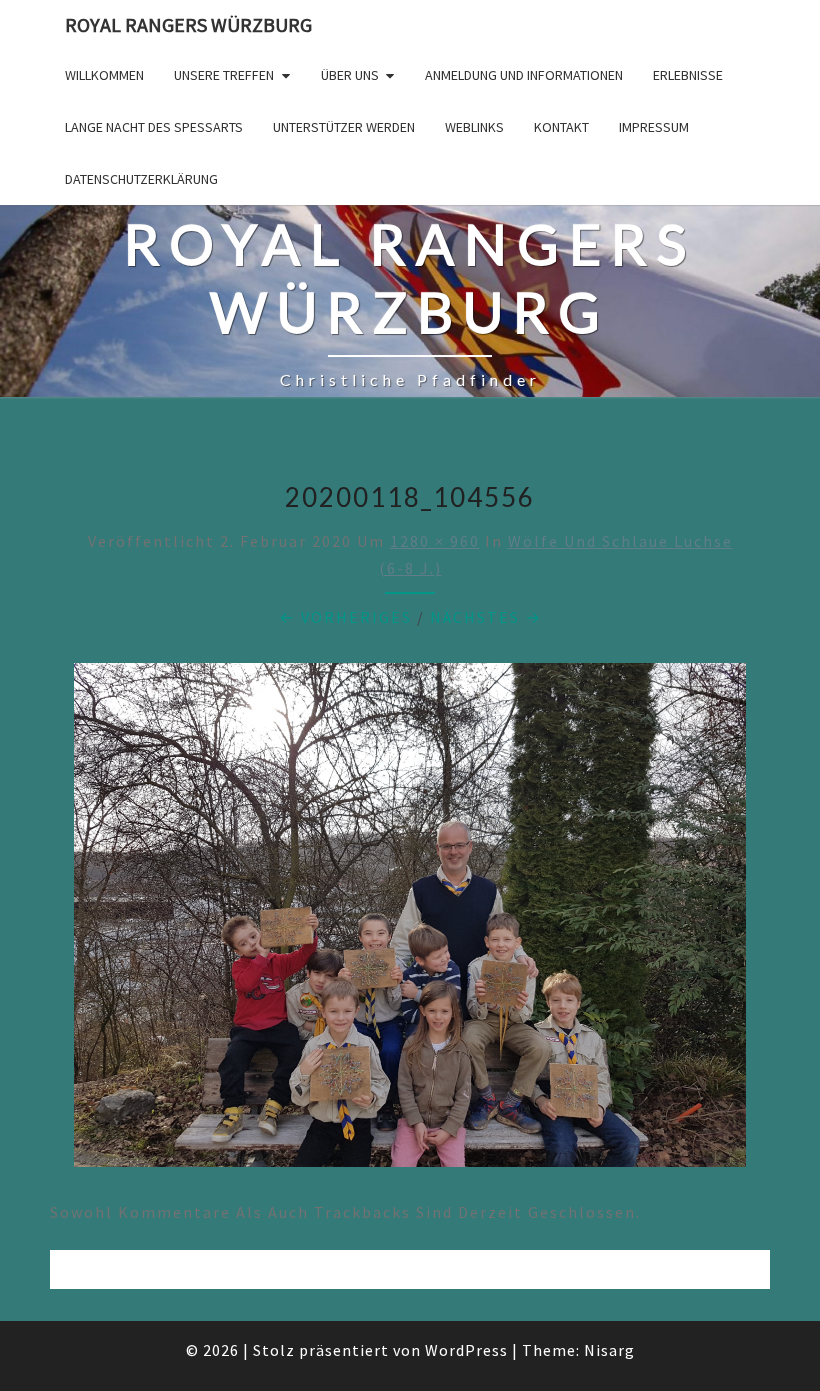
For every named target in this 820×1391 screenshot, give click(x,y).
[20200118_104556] (410, 921)
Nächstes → (486, 617)
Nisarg (609, 1350)
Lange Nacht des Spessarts (154, 127)
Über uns (350, 75)
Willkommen (104, 75)
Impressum (654, 127)
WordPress (466, 1350)
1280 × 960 (435, 541)
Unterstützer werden (344, 127)
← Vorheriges (345, 617)
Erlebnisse (688, 75)
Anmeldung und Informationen (524, 75)
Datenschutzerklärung (141, 179)
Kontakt (561, 127)
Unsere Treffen (224, 75)
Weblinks (474, 127)
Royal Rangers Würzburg (188, 24)
